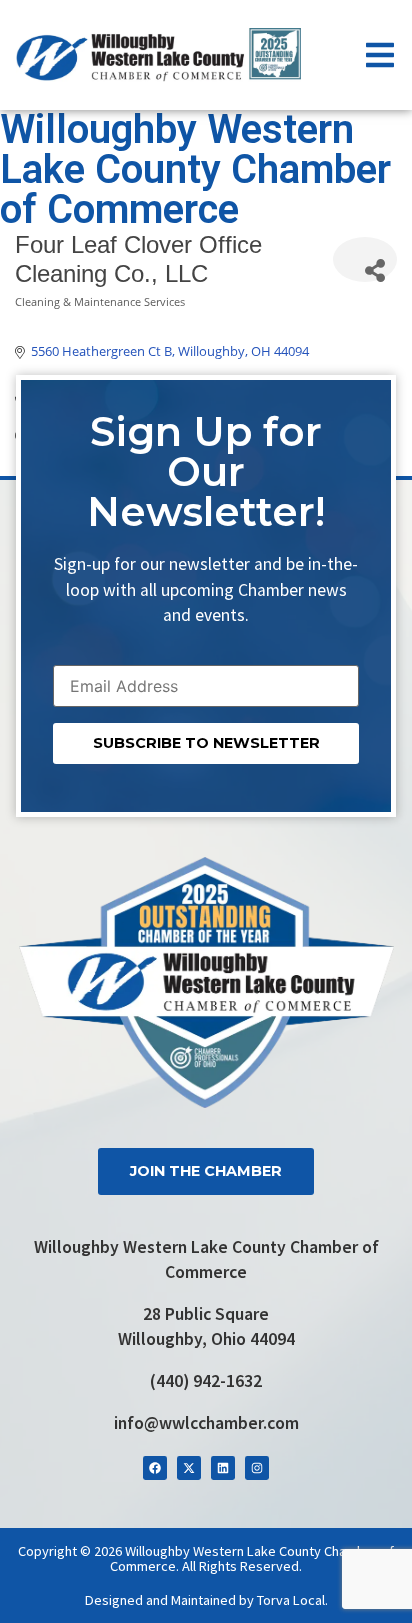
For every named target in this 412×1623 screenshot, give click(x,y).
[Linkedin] (223, 1468)
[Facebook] (155, 1468)
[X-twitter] (189, 1468)
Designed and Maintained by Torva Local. (206, 1600)
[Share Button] (365, 259)
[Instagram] (257, 1468)
